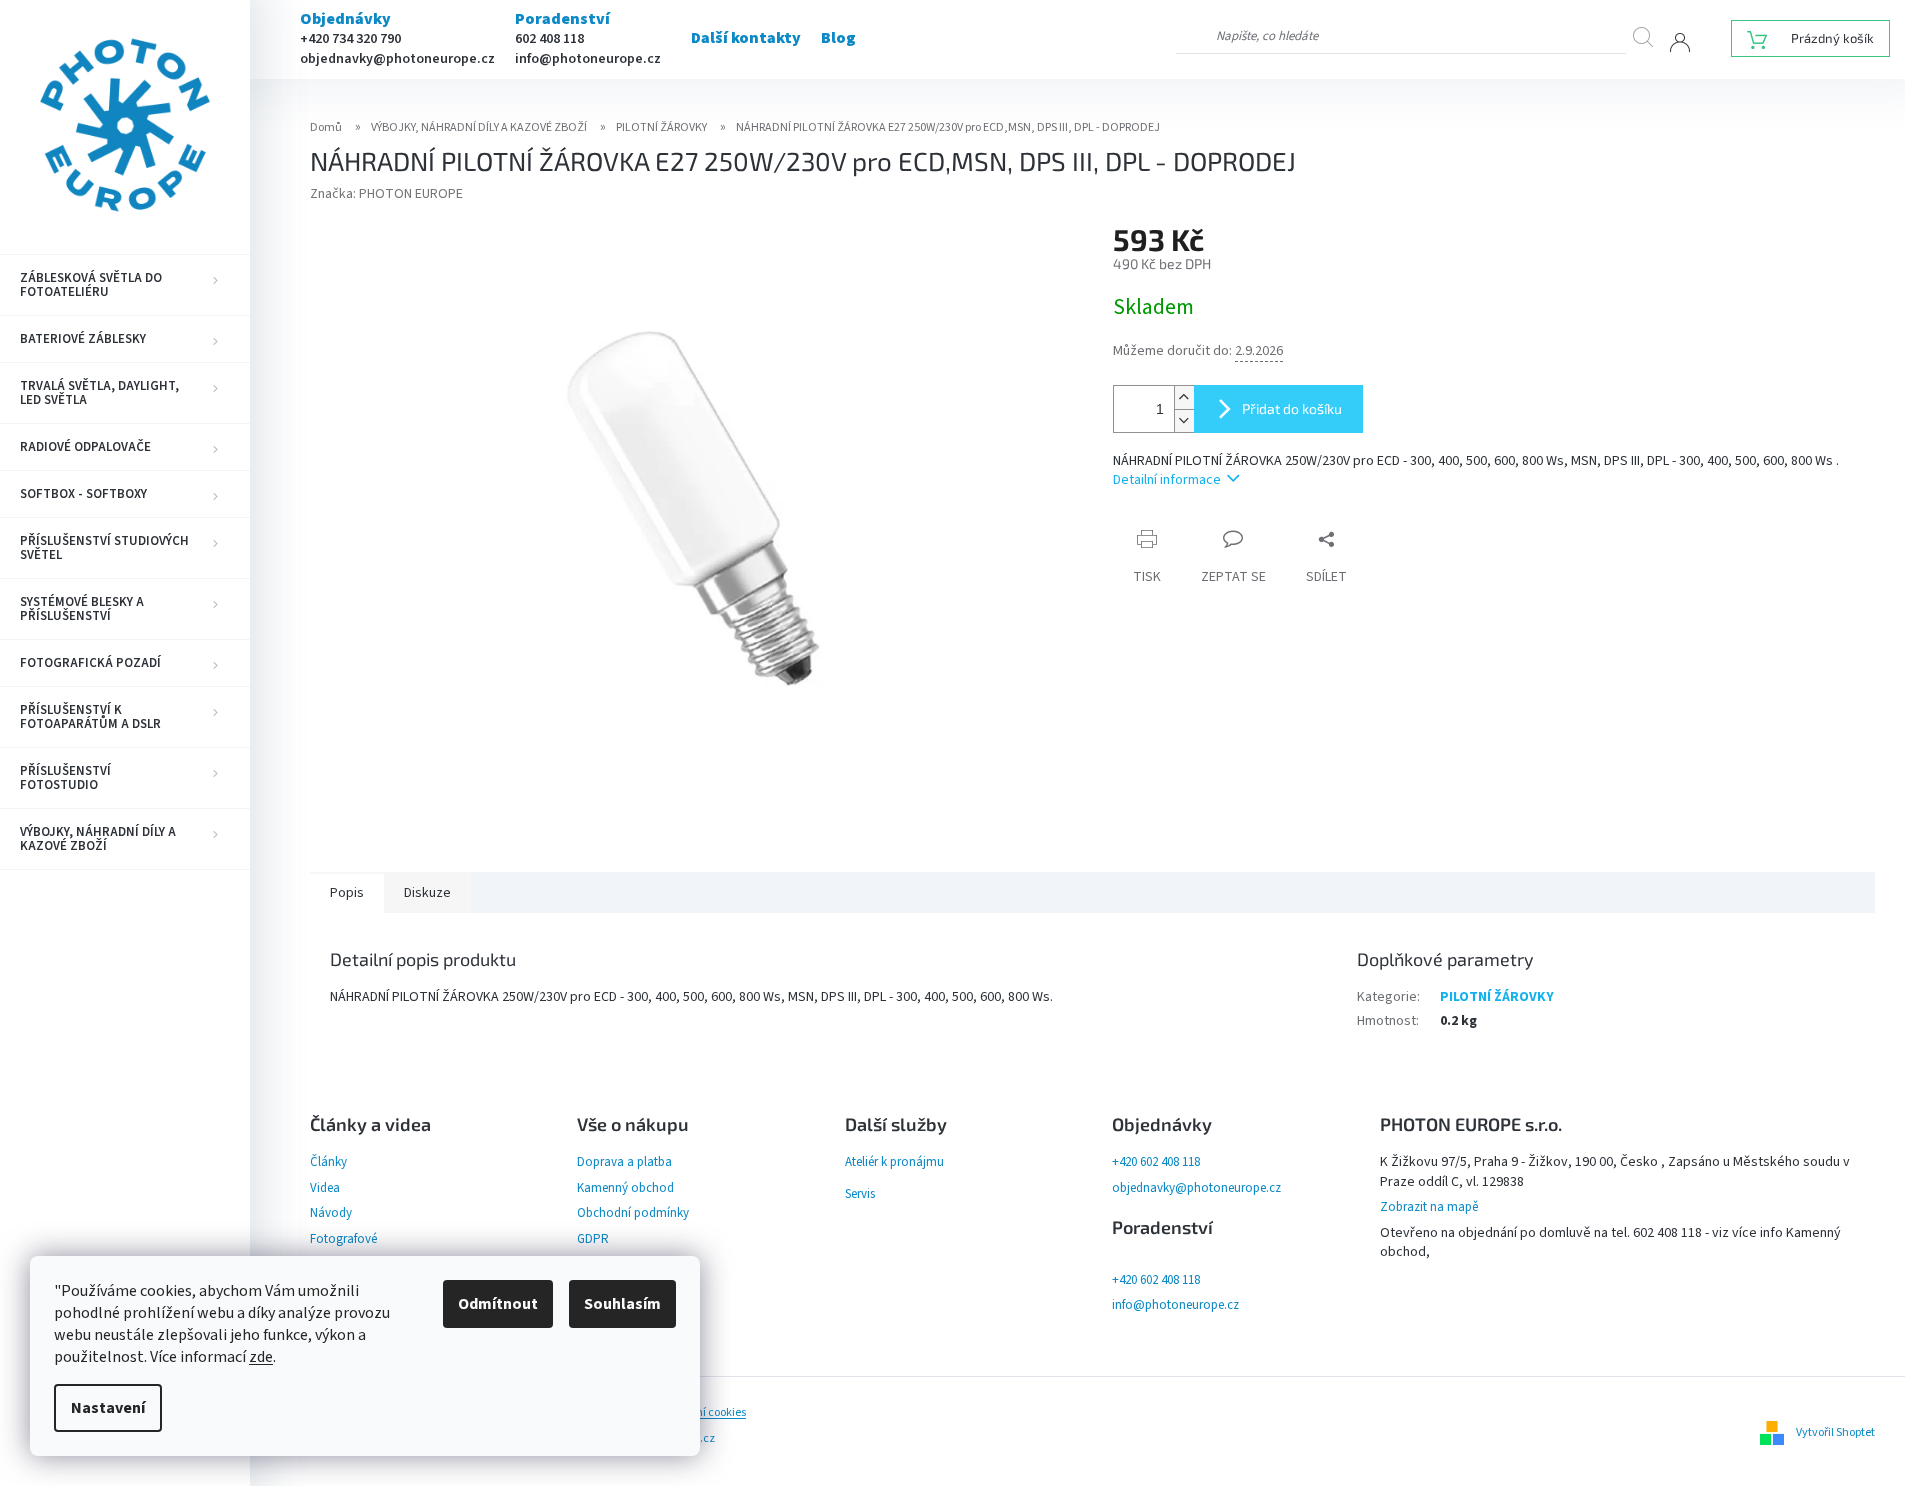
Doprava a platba (624, 1162)
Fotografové (343, 1239)
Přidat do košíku (1292, 408)
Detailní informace (1167, 480)
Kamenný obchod (625, 1188)
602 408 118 (549, 39)
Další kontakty (746, 38)
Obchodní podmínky (633, 1213)
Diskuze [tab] (427, 893)
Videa (325, 1188)
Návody (331, 1213)
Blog (838, 38)
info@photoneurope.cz (588, 59)
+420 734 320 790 (350, 39)
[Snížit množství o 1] (1184, 420)
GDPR (593, 1239)
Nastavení (108, 1408)
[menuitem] (125, 285)
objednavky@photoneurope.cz (397, 59)
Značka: (386, 194)
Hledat (1651, 36)
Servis (860, 1194)
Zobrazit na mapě (1429, 1207)
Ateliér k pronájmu (894, 1162)
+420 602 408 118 (1156, 1162)
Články (328, 1162)
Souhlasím (622, 1304)
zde (261, 1357)
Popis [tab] (347, 893)
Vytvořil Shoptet (1835, 1432)
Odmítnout (498, 1304)
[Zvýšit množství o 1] (1184, 397)
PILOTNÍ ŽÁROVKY (1497, 997)
